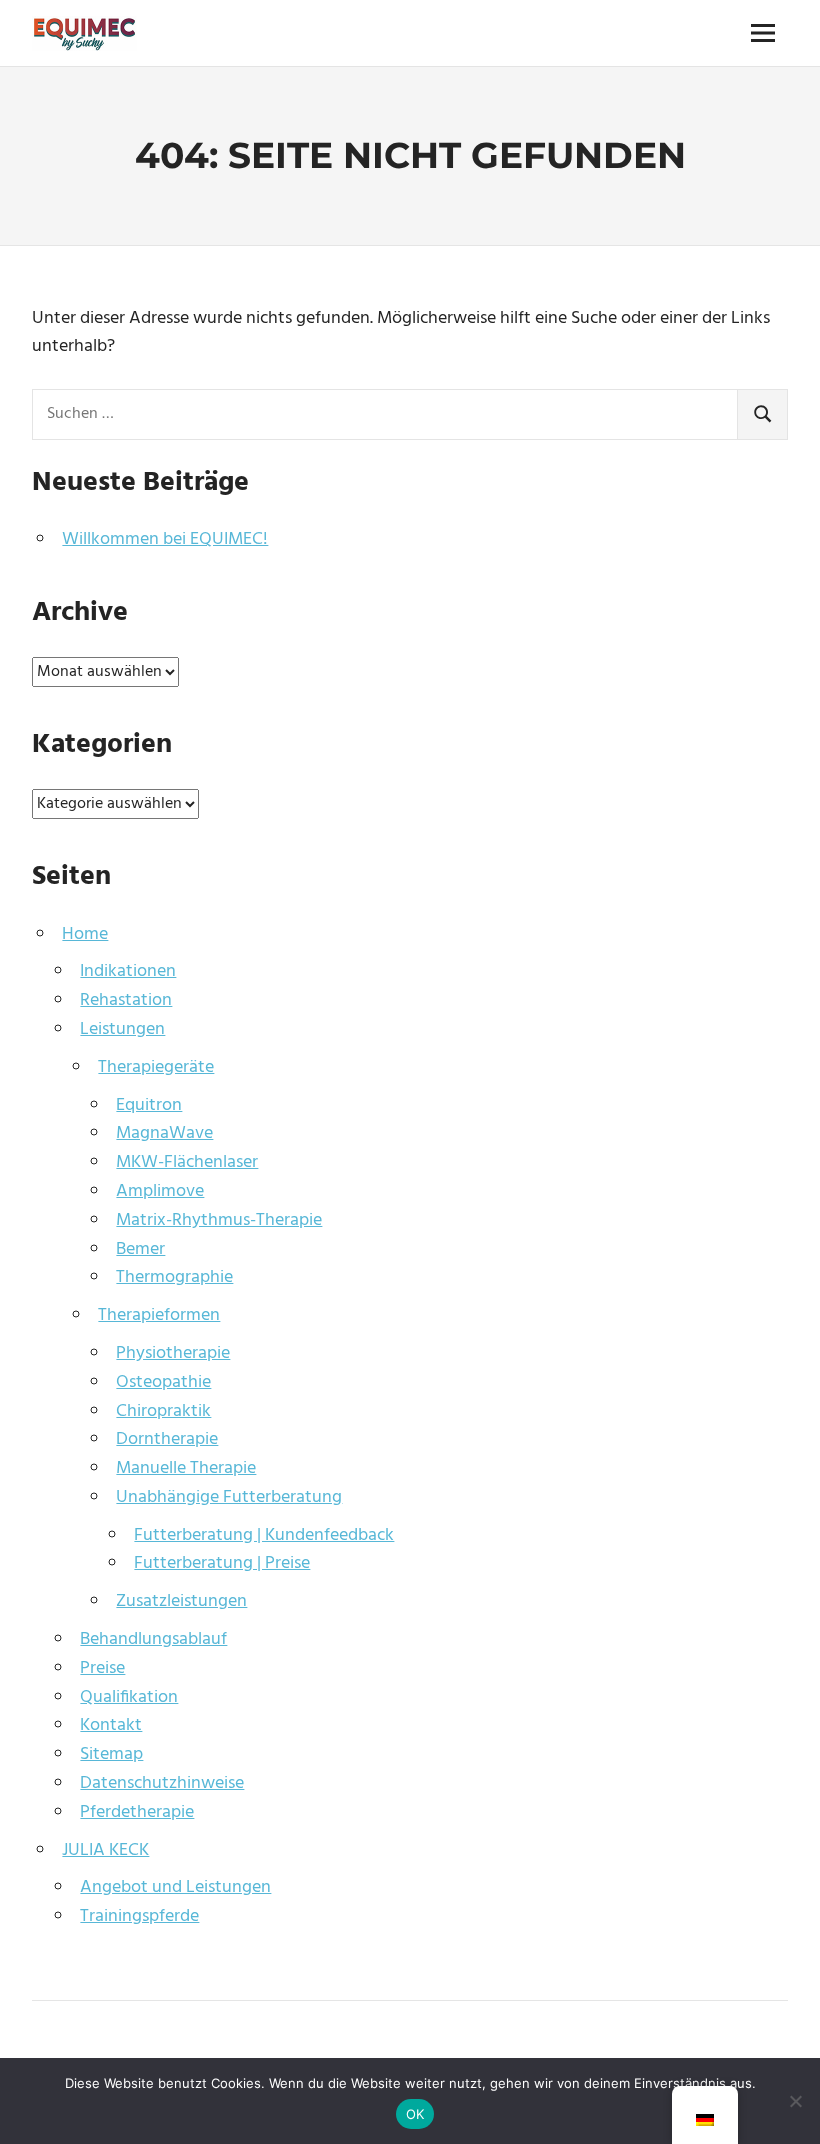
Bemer (140, 1249)
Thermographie (174, 1277)
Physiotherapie (173, 1353)
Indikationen (128, 971)
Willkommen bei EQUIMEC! (165, 539)
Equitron (149, 1105)
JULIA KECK (105, 1850)
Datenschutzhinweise (162, 1783)
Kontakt (111, 1725)
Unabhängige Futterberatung (229, 1497)
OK (415, 2114)
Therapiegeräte (156, 1067)
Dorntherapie (167, 1439)
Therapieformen (159, 1315)
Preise (102, 1668)
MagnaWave (164, 1133)
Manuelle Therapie (186, 1468)
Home (85, 934)
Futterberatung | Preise (222, 1563)
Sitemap (111, 1754)
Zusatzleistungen (181, 1601)
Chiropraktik (163, 1411)
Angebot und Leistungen (175, 1887)
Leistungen (122, 1029)
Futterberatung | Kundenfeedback (264, 1535)
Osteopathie (163, 1382)
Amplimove (160, 1191)
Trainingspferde (139, 1916)
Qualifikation (129, 1697)
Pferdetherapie (137, 1812)
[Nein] (795, 2101)
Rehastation (126, 1000)
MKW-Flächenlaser (187, 1162)
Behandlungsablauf (153, 1639)
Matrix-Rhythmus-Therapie (219, 1220)
